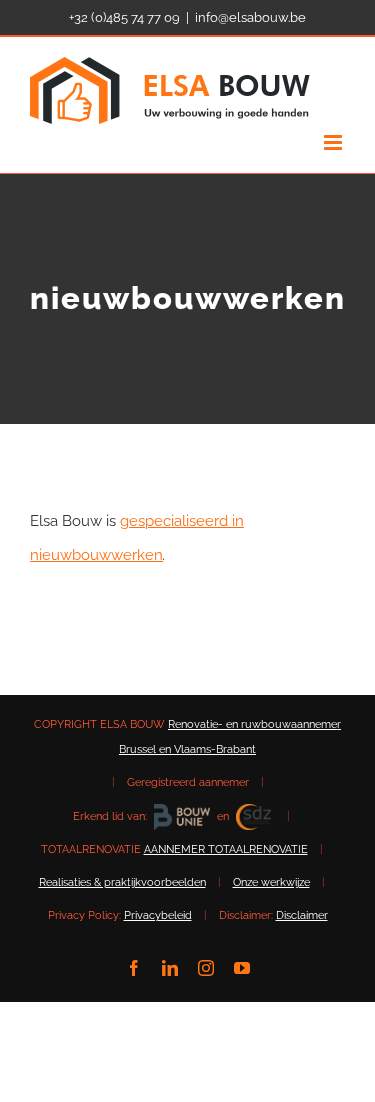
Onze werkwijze (271, 882)
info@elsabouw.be (250, 17)
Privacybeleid (158, 915)
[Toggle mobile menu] (334, 142)
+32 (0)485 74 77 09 (124, 17)
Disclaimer (302, 915)
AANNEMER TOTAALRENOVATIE (226, 849)
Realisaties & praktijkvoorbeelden (122, 882)
